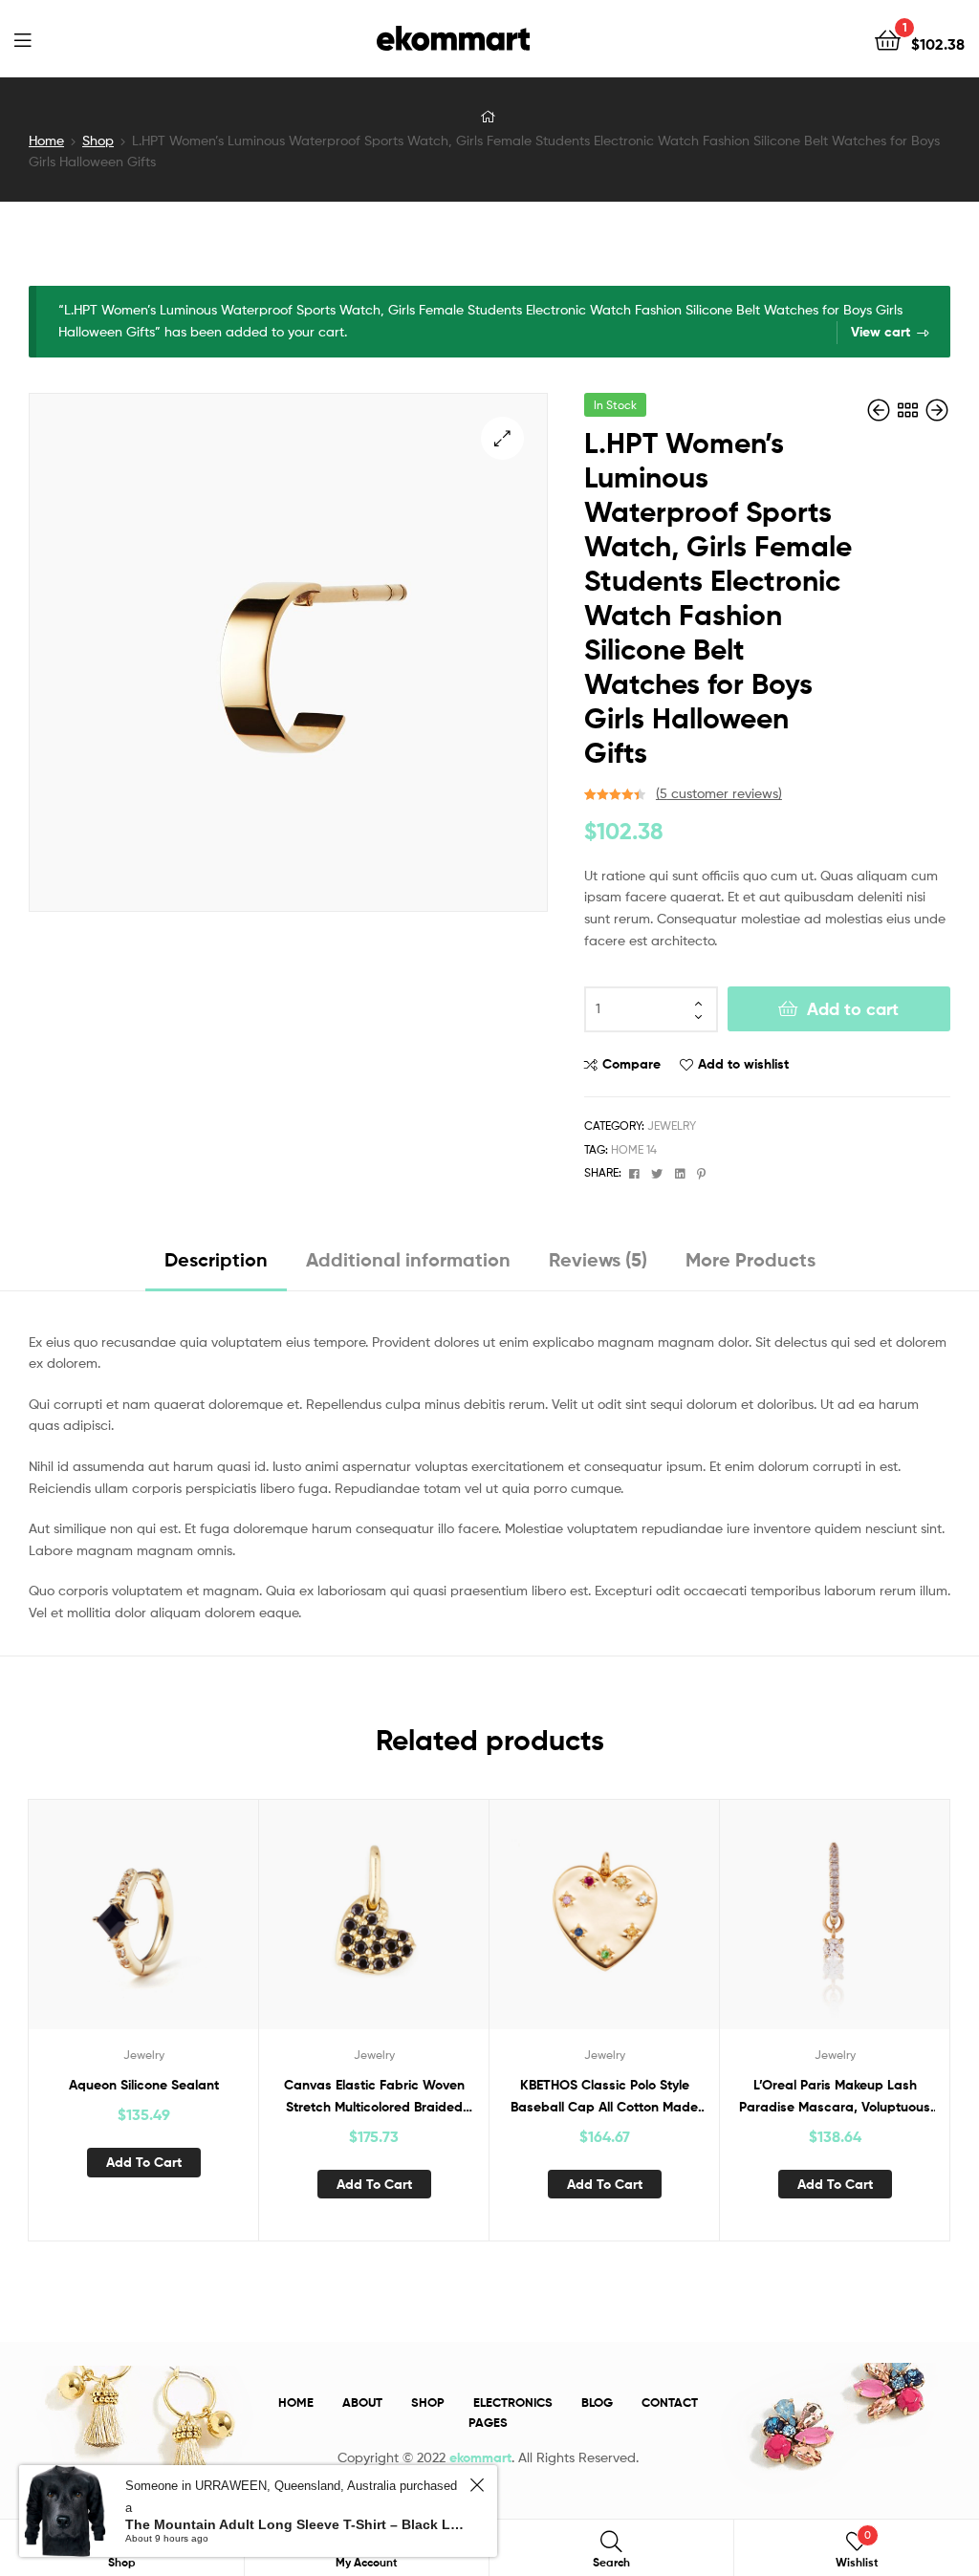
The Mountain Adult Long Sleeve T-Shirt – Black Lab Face (294, 2524)
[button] (502, 438)
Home (46, 140)
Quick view (190, 1926)
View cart (881, 332)
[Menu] (22, 38)
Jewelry (672, 1126)
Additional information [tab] (408, 1259)
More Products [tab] (751, 1259)
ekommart (480, 2457)
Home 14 (634, 1149)
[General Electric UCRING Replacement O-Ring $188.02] (937, 411)
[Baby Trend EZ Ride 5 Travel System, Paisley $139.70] (881, 411)
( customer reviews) (719, 793)
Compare (631, 1064)
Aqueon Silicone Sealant (144, 2085)
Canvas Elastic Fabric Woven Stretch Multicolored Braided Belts (374, 2097)
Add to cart (853, 1009)
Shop (98, 140)
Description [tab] (216, 1259)
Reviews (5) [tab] (598, 1259)
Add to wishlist (743, 1064)
